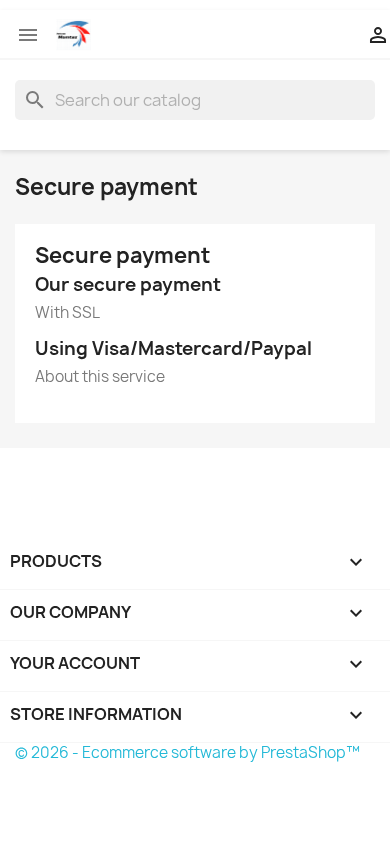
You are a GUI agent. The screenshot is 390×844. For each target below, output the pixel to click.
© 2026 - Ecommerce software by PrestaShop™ (187, 752)
